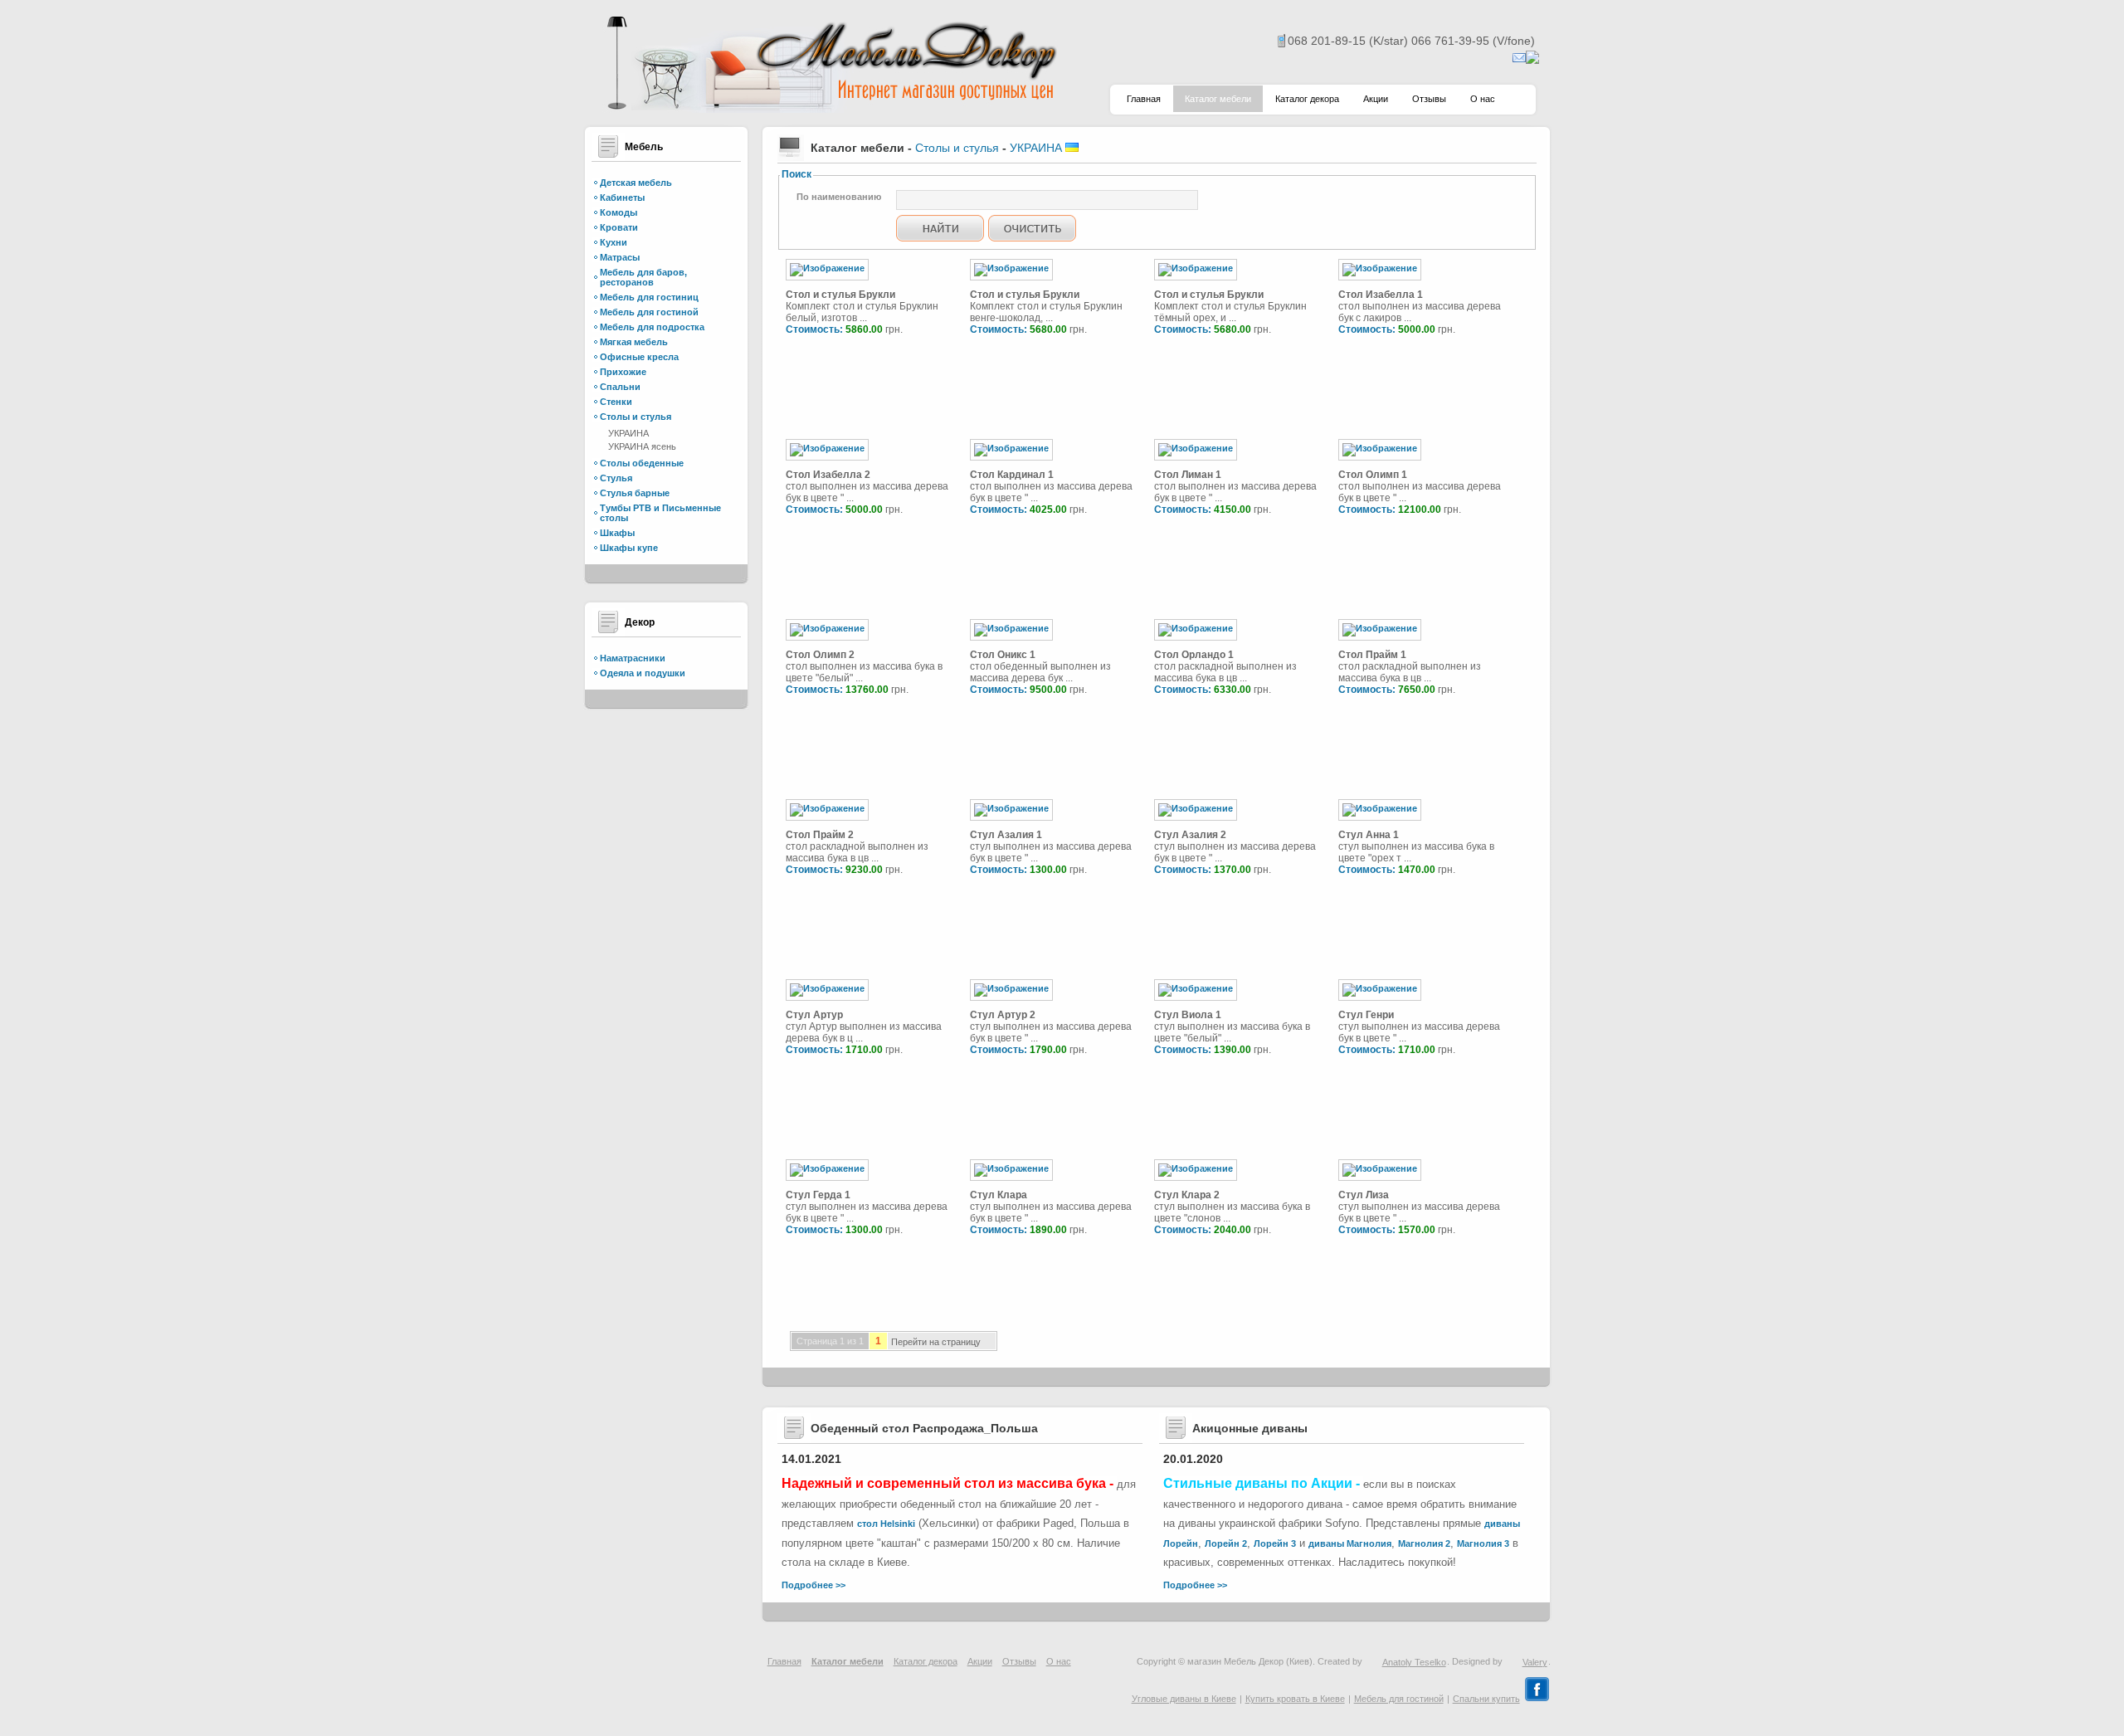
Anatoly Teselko (1414, 1662)
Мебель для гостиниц (649, 297)
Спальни (620, 387)
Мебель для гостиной (649, 312)
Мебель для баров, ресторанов (643, 277)
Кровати (619, 227)
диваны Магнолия (1350, 1543)
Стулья (616, 478)
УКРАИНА (628, 433)
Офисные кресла (639, 357)
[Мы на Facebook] (1537, 1699)
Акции (1376, 99)
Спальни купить (1486, 1699)
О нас (1483, 99)
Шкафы (617, 533)
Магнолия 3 (1483, 1543)
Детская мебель (636, 183)
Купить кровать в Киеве (1295, 1699)
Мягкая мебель (634, 342)
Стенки (616, 402)
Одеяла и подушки (643, 673)
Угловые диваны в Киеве (1184, 1699)
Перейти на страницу (936, 1343)
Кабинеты (622, 197)
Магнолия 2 (1424, 1543)
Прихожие (623, 372)
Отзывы (1429, 99)
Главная (1144, 99)
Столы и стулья (636, 417)
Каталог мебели (1218, 99)
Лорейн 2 (1226, 1543)
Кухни (614, 242)
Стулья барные (635, 493)
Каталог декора (1307, 99)
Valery (1535, 1662)
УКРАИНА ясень (642, 446)
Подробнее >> (814, 1585)
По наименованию (839, 197)
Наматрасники (633, 658)
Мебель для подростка (652, 327)
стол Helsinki (886, 1524)
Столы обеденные (642, 463)
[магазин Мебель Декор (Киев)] (830, 108)
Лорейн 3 (1275, 1543)
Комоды (619, 212)
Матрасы (620, 257)
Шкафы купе (629, 548)
